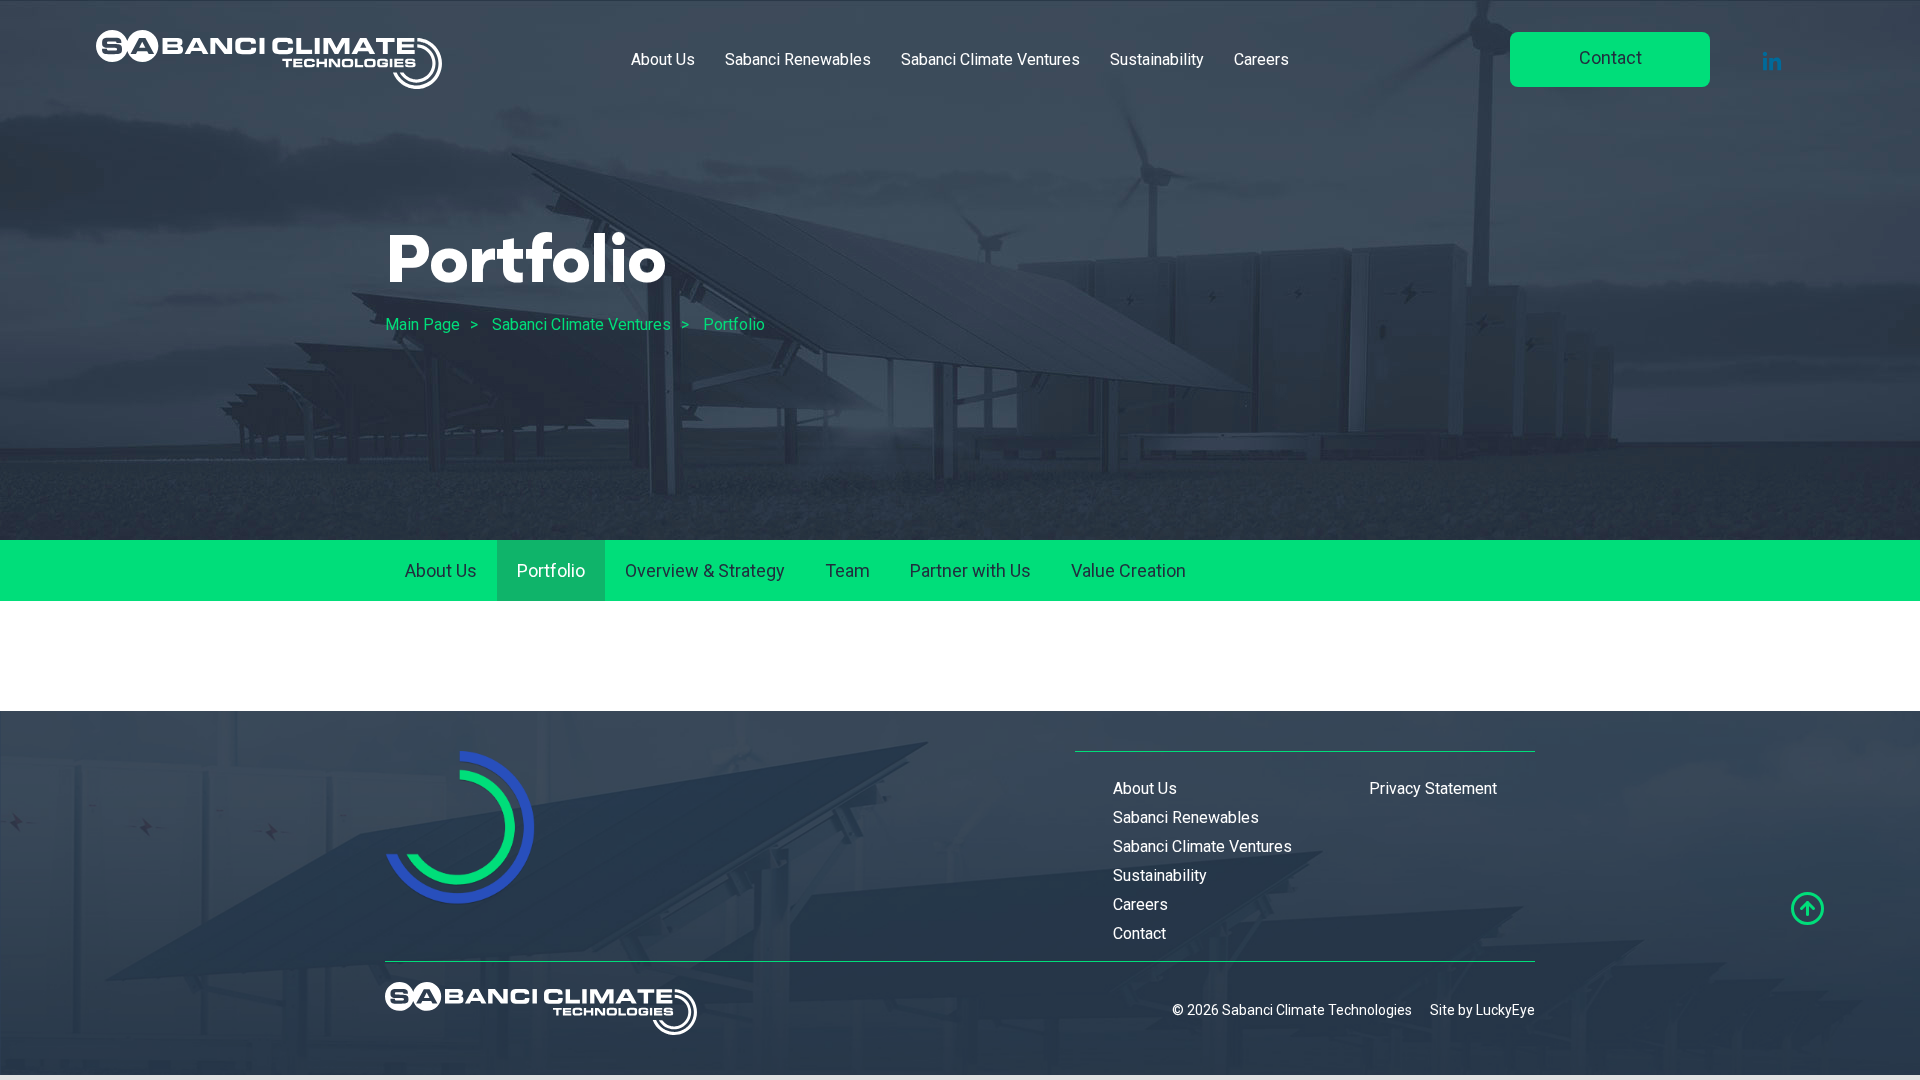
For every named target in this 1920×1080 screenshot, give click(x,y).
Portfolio (734, 324)
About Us (663, 59)
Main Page (422, 324)
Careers (1261, 59)
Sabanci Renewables (798, 59)
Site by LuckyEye (1482, 1010)
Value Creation (1128, 570)
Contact (1610, 57)
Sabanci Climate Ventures (990, 59)
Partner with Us (970, 570)
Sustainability (1157, 59)
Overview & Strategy (705, 570)
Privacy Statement (1433, 788)
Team (847, 570)
